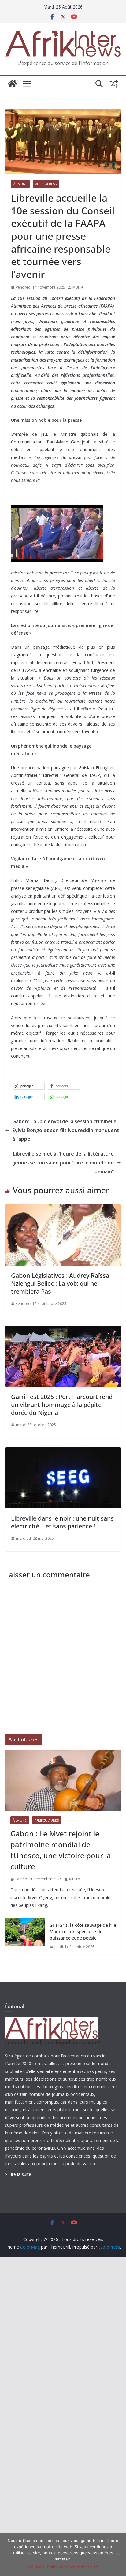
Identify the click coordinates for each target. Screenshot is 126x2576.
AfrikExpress (46, 184)
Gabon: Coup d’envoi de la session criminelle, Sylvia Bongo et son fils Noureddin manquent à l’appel (66, 1130)
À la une (20, 184)
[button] (29, 1086)
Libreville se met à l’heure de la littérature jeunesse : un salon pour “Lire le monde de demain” (63, 1163)
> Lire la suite (18, 2174)
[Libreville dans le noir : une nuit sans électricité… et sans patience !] (63, 1452)
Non (40, 2567)
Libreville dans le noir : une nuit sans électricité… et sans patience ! (62, 1522)
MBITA (78, 287)
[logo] (51, 2021)
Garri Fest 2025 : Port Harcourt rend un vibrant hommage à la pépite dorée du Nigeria (62, 1405)
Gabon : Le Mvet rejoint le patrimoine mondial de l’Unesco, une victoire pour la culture (61, 1850)
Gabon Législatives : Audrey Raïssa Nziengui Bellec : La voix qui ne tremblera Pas (60, 1283)
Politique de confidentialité (73, 2567)
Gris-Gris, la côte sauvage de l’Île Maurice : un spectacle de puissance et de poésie (83, 1931)
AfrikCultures (47, 1820)
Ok (30, 2567)
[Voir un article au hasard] (114, 84)
